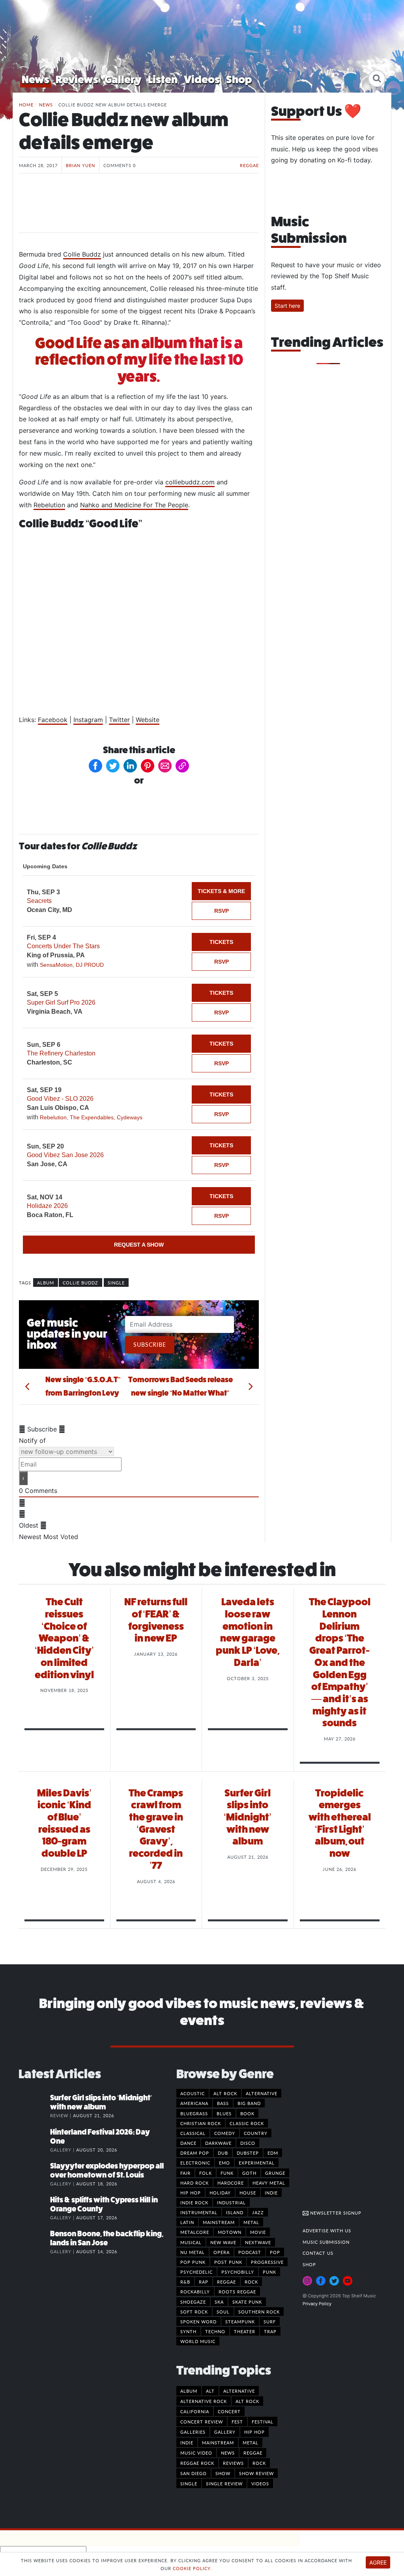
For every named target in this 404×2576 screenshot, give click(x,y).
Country (256, 2133)
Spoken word (198, 2321)
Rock (251, 2282)
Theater (245, 2331)
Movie (258, 2232)
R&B (185, 2282)
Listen (163, 79)
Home (26, 104)
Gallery (123, 79)
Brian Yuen (80, 165)
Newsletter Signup (335, 2213)
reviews (233, 2463)
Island (235, 2212)
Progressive (267, 2262)
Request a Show (139, 1245)
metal (251, 2442)
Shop (239, 79)
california (195, 2411)
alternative (239, 2391)
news (228, 2453)
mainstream (218, 2442)
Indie (271, 2193)
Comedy (225, 2133)
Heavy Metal (269, 2183)
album (46, 1282)
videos (260, 2483)
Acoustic (193, 2093)
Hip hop (191, 2193)
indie (187, 2442)
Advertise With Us (327, 2230)
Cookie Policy (192, 2568)
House (248, 2193)
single (116, 1282)
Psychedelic (196, 2272)
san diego (194, 2473)
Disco (248, 2143)
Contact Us (318, 2253)
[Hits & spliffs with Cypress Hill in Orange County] (34, 2208)
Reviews (77, 79)
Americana (194, 2103)
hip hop (254, 2432)
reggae (253, 2453)
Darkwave (218, 2143)
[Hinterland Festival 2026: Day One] (34, 2140)
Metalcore (195, 2232)
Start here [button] (287, 306)
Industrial (231, 2202)
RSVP (222, 911)
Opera (222, 2252)
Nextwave (258, 2242)
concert (229, 2411)
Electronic (195, 2163)
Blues (224, 2113)
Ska (219, 2302)
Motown (230, 2232)
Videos (202, 79)
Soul (223, 2312)
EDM (273, 2153)
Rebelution (49, 505)
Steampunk (240, 2321)
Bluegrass (194, 2113)
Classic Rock (247, 2123)
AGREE (378, 2562)
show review (256, 2473)
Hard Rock (195, 2183)
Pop (275, 2252)
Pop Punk (193, 2262)
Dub (223, 2153)
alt (210, 2391)
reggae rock (197, 2463)
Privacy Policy (317, 2304)
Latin (187, 2222)
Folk (206, 2173)
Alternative (262, 2093)
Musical (191, 2242)
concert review (202, 2422)
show (223, 2473)
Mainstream (219, 2222)
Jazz (258, 2212)
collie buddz (80, 1282)
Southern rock (259, 2312)
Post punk (228, 2262)
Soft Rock (194, 2312)
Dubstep (248, 2153)
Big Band (249, 2103)
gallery (225, 2432)
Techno (215, 2331)
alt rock (247, 2401)
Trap (270, 2331)
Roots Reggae (237, 2291)
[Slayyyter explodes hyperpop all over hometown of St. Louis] (34, 2174)
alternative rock (204, 2401)
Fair (185, 2173)
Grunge (275, 2173)
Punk (269, 2272)
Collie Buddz (82, 254)
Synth (188, 2331)
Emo (224, 2163)
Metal (251, 2222)
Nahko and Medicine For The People (134, 505)
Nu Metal (193, 2252)
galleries (193, 2432)
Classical (193, 2133)
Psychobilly (238, 2272)
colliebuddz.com (190, 482)
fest (237, 2422)
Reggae (249, 165)
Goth (249, 2173)
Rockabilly (195, 2291)
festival (263, 2422)
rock (259, 2463)
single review (224, 2483)
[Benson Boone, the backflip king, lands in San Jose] (34, 2242)
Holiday (220, 2193)
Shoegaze (193, 2302)
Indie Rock (194, 2202)
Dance (188, 2143)
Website (148, 720)
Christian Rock (201, 2123)
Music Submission (326, 2242)
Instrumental (199, 2212)
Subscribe (150, 1344)
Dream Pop (195, 2153)
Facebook (53, 720)
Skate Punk (247, 2302)
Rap (204, 2282)
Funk (227, 2173)
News (36, 79)
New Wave (223, 2242)
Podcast (250, 2252)
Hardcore (231, 2183)
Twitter (119, 720)
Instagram (88, 720)
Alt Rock (225, 2093)
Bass (223, 2103)
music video (196, 2453)
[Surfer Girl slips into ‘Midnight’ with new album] (34, 2106)
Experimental (257, 2163)
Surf (270, 2321)
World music (198, 2341)
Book (247, 2113)
